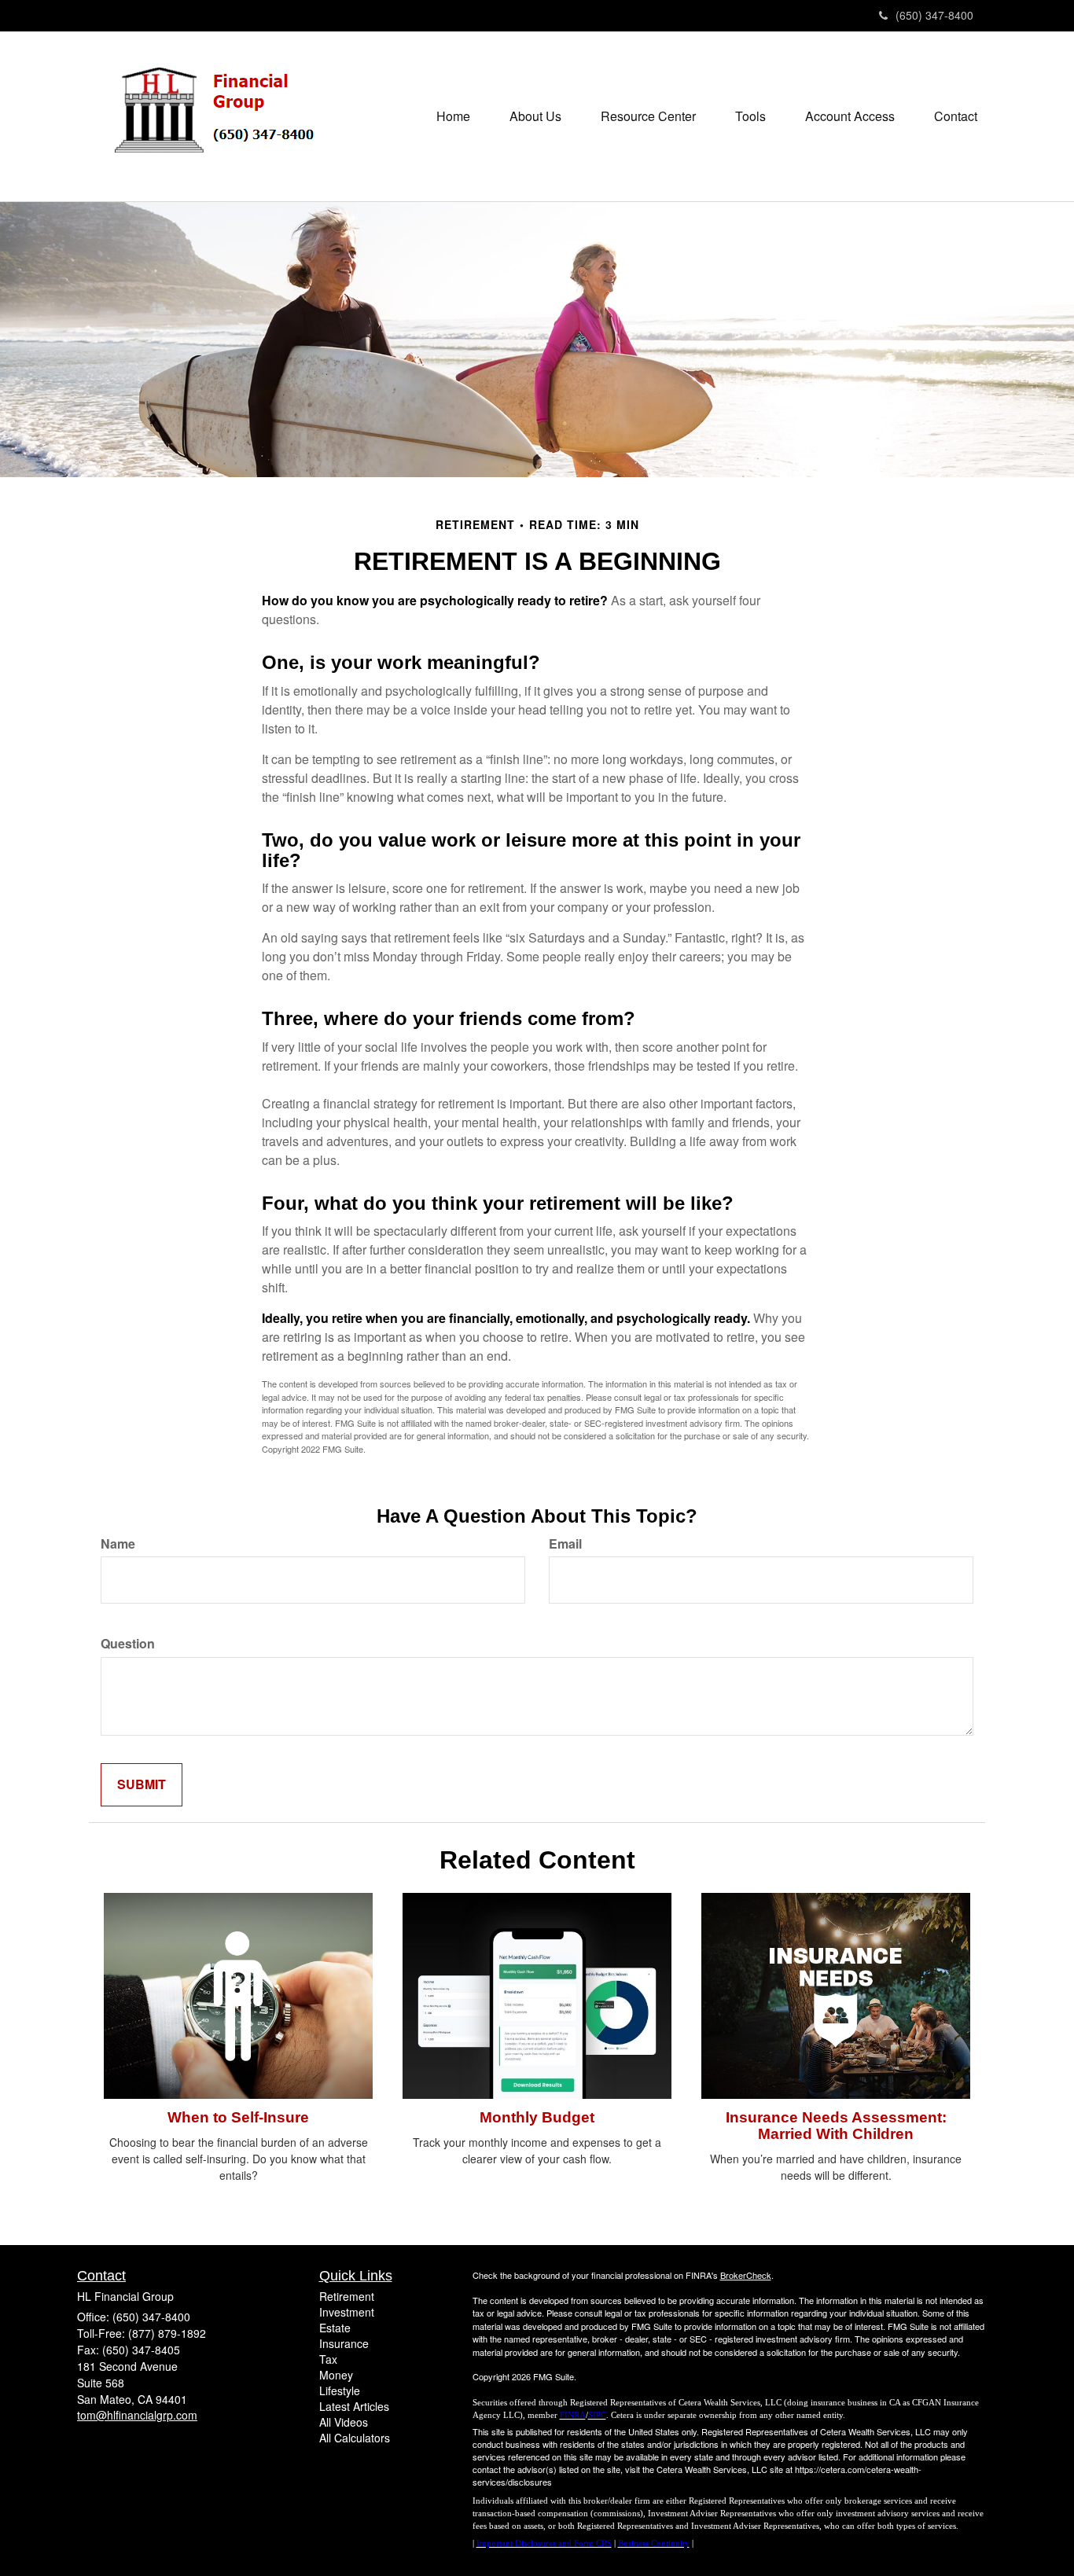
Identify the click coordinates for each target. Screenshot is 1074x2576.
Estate (335, 2328)
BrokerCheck (746, 2275)
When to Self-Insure (238, 2117)
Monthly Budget (537, 2117)
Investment (347, 2312)
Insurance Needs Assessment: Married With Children (836, 2126)
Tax (328, 2359)
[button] (535, 116)
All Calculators (355, 2438)
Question (128, 1644)
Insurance (344, 2343)
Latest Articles (354, 2406)
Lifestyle (340, 2390)
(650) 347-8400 (934, 15)
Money (336, 2375)
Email (565, 1544)
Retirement (347, 2296)
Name (118, 1544)
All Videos (344, 2422)
